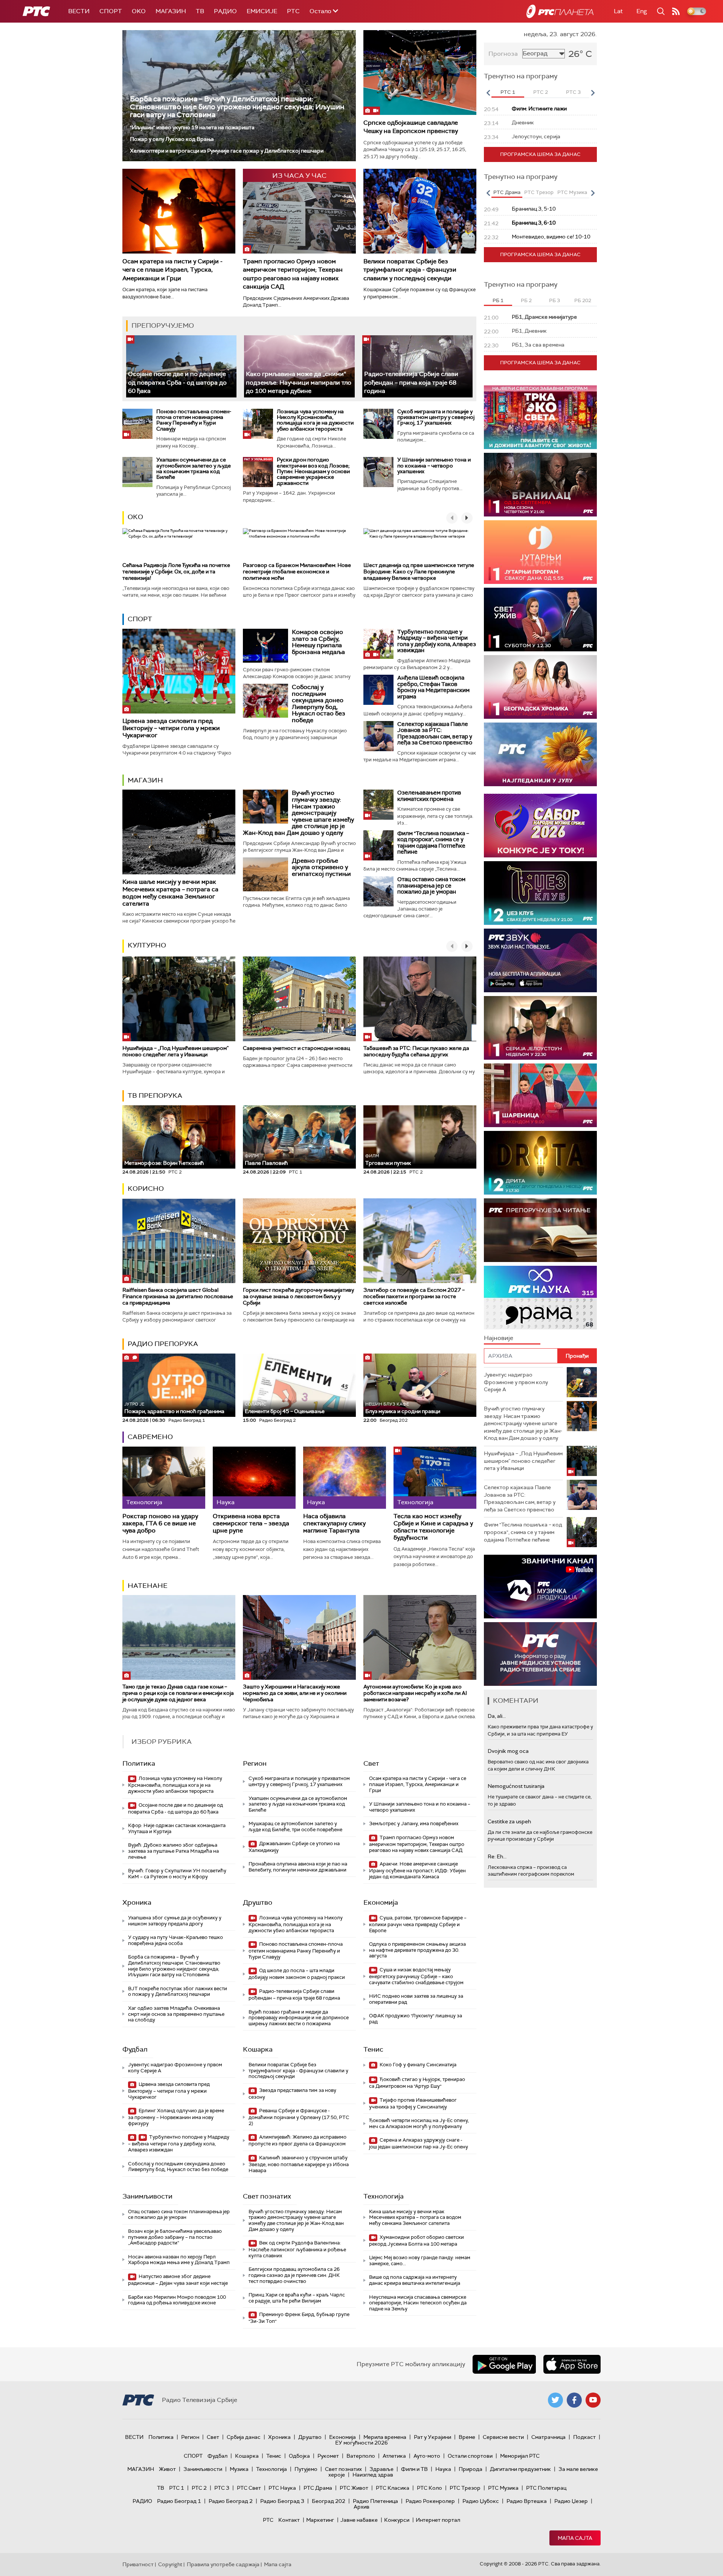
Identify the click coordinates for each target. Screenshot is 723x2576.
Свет (371, 1763)
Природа (471, 2469)
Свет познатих (267, 2196)
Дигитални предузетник (520, 2469)
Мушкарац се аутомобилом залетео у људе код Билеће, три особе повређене (295, 1827)
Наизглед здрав (373, 2475)
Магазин (171, 11)
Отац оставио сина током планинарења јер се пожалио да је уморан (431, 885)
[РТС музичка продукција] (540, 1587)
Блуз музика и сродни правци (403, 1408)
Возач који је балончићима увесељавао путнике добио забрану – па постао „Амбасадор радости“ (175, 2237)
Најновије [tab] (499, 1338)
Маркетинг (320, 2520)
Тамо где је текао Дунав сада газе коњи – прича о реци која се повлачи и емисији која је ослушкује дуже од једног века (178, 1693)
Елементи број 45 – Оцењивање (285, 1408)
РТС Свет (249, 2488)
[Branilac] (540, 485)
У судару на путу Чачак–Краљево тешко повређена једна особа (175, 1940)
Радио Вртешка (527, 2501)
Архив (361, 2507)
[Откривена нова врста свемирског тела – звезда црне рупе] (254, 1478)
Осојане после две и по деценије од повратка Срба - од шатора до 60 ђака (177, 382)
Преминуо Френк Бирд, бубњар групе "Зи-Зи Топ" (299, 2318)
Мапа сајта (575, 2538)
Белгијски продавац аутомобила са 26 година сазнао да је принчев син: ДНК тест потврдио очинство (294, 2275)
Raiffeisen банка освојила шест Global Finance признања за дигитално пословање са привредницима (178, 1296)
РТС (293, 11)
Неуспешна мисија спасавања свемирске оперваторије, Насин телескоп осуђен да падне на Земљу (418, 2303)
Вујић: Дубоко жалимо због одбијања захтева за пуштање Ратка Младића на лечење (173, 1851)
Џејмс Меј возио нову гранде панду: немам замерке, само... (420, 2260)
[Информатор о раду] (540, 1654)
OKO (139, 11)
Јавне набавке (359, 2520)
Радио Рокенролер (430, 2501)
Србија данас (244, 2437)
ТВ (200, 11)
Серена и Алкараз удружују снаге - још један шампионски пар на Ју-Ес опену (419, 2143)
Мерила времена (385, 2437)
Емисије (262, 11)
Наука (443, 2469)
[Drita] (540, 1163)
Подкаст (584, 2437)
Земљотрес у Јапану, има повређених (414, 1824)
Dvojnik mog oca (508, 1751)
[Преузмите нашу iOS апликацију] (572, 2364)
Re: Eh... (497, 1856)
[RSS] (676, 11)
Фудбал (135, 2049)
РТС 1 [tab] (508, 92)
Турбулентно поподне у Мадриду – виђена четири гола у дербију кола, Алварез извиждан (437, 641)
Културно (147, 945)
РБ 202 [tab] (583, 300)
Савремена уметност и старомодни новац (296, 1048)
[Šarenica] (540, 1095)
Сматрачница (548, 2437)
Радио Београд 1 (179, 2501)
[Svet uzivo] (540, 620)
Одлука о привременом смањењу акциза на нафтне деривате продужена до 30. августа (417, 1950)
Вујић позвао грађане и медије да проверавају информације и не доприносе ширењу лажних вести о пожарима (299, 2018)
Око (135, 517)
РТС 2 (199, 2488)
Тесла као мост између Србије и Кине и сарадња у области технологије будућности (433, 1527)
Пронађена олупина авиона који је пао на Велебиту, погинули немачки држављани (298, 1867)
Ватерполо (361, 2456)
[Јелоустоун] (540, 1028)
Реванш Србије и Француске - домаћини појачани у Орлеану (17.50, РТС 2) (299, 2117)
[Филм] (378, 845)
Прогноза (503, 54)
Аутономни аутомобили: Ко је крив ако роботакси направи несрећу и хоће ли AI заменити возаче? (415, 1693)
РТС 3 (222, 2488)
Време (467, 2437)
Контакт (289, 2520)
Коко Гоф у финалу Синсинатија (417, 2065)
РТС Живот (354, 2488)
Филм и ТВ (414, 2469)
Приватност (138, 2564)
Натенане (148, 1586)
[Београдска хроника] (540, 687)
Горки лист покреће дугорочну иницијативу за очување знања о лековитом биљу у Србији (298, 1296)
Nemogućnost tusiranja (516, 1786)
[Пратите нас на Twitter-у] (555, 2400)
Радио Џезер (571, 2501)
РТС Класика (393, 2488)
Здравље (381, 2469)
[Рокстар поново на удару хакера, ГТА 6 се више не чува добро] (164, 1478)
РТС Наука (282, 2488)
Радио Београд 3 (282, 2501)
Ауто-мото (427, 2456)
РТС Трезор (465, 2488)
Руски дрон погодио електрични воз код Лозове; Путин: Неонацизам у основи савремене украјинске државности (313, 471)
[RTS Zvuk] (540, 960)
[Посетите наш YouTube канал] (593, 2400)
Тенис (373, 2049)
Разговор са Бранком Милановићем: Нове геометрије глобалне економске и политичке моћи (297, 571)
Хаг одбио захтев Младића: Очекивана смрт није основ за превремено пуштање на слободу (176, 2014)
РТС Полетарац (546, 2488)
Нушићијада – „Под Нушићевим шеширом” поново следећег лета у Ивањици (175, 1051)
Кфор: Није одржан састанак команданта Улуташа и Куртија (177, 1828)
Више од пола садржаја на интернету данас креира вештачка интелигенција (415, 2280)
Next (593, 93)
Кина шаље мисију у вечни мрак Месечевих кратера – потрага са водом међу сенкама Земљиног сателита (170, 893)
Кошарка (258, 2049)
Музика (239, 2469)
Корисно (146, 1189)
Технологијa (384, 2196)
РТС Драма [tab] (507, 192)
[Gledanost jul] (540, 754)
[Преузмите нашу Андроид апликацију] (504, 2364)
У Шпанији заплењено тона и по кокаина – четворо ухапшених (434, 465)
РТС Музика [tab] (572, 192)
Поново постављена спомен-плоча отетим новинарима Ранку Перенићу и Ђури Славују (194, 420)
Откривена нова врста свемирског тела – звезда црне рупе (251, 1523)
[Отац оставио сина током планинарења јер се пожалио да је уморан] (378, 891)
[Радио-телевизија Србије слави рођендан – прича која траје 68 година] (417, 366)
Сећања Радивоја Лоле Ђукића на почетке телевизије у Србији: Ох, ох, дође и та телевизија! (176, 571)
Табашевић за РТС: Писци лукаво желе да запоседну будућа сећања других (416, 1051)
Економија (381, 1902)
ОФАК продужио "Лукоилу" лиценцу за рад (416, 2019)
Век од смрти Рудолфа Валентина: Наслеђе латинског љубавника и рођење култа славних (297, 2249)
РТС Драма (318, 2488)
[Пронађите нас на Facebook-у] (574, 2400)
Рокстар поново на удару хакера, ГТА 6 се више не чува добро (160, 1523)
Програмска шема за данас (540, 154)
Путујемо (306, 2469)
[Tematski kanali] (540, 1298)
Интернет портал (438, 2520)
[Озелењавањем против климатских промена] (378, 805)
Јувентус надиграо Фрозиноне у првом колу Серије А (175, 2068)
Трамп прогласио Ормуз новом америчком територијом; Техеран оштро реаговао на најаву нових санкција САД (293, 274)
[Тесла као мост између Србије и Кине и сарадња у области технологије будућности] (435, 1478)
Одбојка (299, 2456)
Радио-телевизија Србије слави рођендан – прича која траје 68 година (411, 382)
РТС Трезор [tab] (539, 192)
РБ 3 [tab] (554, 300)
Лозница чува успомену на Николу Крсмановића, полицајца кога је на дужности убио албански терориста (315, 420)
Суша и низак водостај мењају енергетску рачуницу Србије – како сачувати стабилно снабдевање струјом (416, 1976)
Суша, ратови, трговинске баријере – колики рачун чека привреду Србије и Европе (418, 1924)
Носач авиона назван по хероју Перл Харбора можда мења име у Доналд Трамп (179, 2260)
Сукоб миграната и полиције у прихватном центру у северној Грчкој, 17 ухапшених (436, 417)
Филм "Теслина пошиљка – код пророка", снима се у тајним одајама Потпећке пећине (433, 843)
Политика (139, 1763)
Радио (225, 11)
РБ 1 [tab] (498, 300)
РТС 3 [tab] (573, 92)
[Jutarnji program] (540, 552)
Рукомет (328, 2456)
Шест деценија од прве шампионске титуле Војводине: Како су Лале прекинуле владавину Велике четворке (419, 571)
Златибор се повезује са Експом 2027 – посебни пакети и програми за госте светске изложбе (414, 1296)
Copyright (170, 2564)
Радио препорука (163, 1344)
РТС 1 (177, 2488)
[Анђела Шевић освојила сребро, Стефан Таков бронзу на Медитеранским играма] (378, 690)
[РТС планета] (560, 11)
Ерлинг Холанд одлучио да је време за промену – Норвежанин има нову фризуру (176, 2117)
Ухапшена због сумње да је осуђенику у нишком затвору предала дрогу (175, 1921)
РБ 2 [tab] (526, 300)
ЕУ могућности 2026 (361, 2443)
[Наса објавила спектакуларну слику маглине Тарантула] (345, 1478)
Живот (167, 2469)
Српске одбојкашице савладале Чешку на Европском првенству (411, 127)
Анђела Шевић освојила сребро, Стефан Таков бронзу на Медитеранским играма (433, 687)
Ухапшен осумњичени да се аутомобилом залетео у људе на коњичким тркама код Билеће (194, 468)
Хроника (137, 1902)
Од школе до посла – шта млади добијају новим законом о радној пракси (297, 1974)
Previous (488, 93)
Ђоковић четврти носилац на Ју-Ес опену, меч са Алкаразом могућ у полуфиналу (419, 2123)
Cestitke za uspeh (509, 1821)
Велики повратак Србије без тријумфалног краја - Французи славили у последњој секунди (410, 270)
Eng (642, 11)
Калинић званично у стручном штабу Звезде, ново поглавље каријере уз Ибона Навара (299, 2164)
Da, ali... (497, 1716)
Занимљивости (147, 2196)
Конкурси (397, 2520)
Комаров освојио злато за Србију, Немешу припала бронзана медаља (318, 642)
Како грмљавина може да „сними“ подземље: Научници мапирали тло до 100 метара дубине (299, 382)
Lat (618, 11)
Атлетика (394, 2456)
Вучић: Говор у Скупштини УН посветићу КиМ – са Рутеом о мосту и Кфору (177, 1874)
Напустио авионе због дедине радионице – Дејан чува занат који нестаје (178, 2280)
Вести (79, 11)
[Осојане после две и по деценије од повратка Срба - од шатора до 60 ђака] (181, 366)
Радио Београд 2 (231, 2501)
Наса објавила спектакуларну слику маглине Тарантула (334, 1523)
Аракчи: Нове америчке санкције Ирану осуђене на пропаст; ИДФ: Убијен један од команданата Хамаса (417, 1870)
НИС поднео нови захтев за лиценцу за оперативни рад (416, 1999)
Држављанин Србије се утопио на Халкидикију (294, 1847)
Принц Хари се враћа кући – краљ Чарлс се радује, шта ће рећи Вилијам (297, 2298)
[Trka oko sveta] (540, 417)
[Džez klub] (540, 893)
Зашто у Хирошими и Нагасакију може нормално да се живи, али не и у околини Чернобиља (295, 1693)
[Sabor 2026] (540, 826)
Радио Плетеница (375, 2501)
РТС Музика (503, 2488)
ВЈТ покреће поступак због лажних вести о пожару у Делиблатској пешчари (178, 1992)
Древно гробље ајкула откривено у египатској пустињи (321, 867)
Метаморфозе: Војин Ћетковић (164, 1163)
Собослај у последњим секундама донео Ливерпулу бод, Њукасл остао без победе (319, 704)
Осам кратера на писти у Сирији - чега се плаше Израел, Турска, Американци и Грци (172, 270)
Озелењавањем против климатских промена (429, 796)
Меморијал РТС (520, 2456)
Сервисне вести (503, 2437)
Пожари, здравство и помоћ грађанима (174, 1408)
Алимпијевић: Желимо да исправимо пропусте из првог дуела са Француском (297, 2140)
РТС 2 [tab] (541, 92)
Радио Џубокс (481, 2501)
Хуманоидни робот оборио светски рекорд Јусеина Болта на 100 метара (416, 2241)
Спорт (111, 11)
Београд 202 (329, 2501)
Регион (255, 1763)
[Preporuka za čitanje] (540, 1230)
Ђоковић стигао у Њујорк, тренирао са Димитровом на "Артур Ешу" (417, 2083)
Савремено (150, 1437)
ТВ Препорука (155, 1095)
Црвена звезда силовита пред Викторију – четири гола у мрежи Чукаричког (171, 728)
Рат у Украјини (432, 2437)
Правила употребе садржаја (223, 2564)
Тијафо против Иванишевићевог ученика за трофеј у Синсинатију (413, 2103)
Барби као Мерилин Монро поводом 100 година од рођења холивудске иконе (177, 2300)
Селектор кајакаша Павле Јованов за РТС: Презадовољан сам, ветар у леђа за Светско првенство (435, 733)
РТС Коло (429, 2488)
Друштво (258, 1902)
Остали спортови (470, 2456)
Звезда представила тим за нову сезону (292, 2094)
